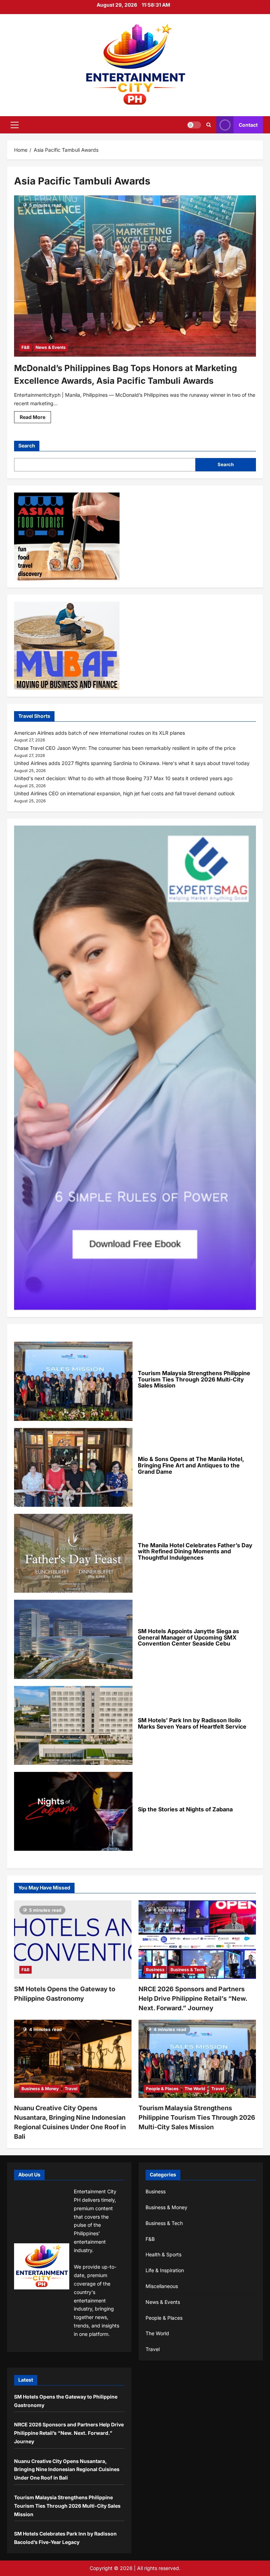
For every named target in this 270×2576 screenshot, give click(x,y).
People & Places (162, 2089)
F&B (25, 347)
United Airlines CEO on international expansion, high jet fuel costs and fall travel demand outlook (124, 793)
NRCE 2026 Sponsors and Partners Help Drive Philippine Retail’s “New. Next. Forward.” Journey (193, 1998)
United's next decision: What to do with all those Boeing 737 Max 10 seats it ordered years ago (123, 778)
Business (155, 1970)
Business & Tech (187, 1970)
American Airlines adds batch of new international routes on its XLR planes (99, 733)
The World (195, 2089)
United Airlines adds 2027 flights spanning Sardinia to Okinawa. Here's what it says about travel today (132, 763)
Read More (35, 418)
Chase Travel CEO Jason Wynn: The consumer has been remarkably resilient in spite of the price (125, 748)
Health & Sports (163, 2254)
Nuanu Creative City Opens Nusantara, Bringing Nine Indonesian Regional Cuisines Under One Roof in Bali (67, 2470)
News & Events (51, 347)
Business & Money (40, 2089)
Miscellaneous (162, 2286)
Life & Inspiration (165, 2270)
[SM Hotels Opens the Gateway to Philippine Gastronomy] (73, 1940)
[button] (15, 125)
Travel (71, 2089)
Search (27, 446)
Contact (248, 125)
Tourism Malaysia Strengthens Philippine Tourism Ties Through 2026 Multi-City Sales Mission (197, 2117)
